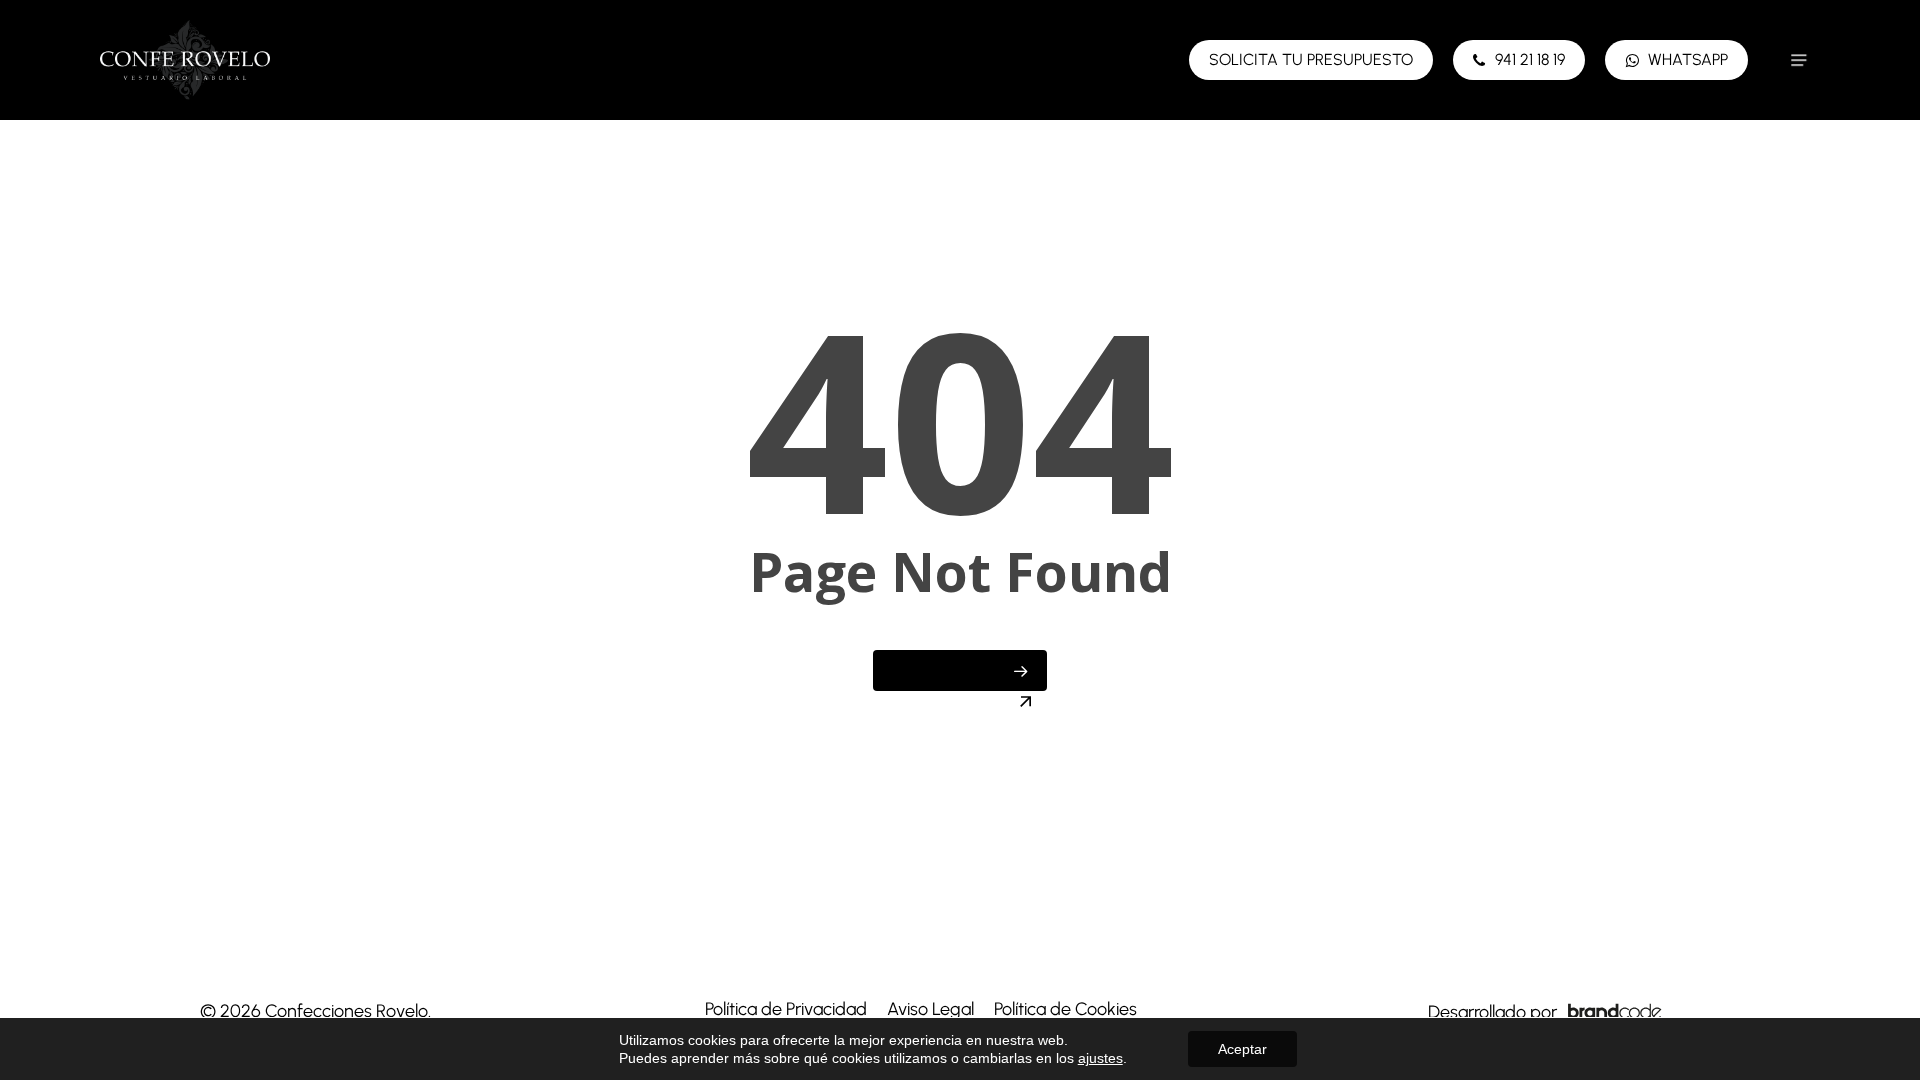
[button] (1798, 60)
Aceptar (1242, 1049)
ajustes (1100, 1058)
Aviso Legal (930, 1009)
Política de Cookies (1065, 1009)
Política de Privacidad (786, 1009)
